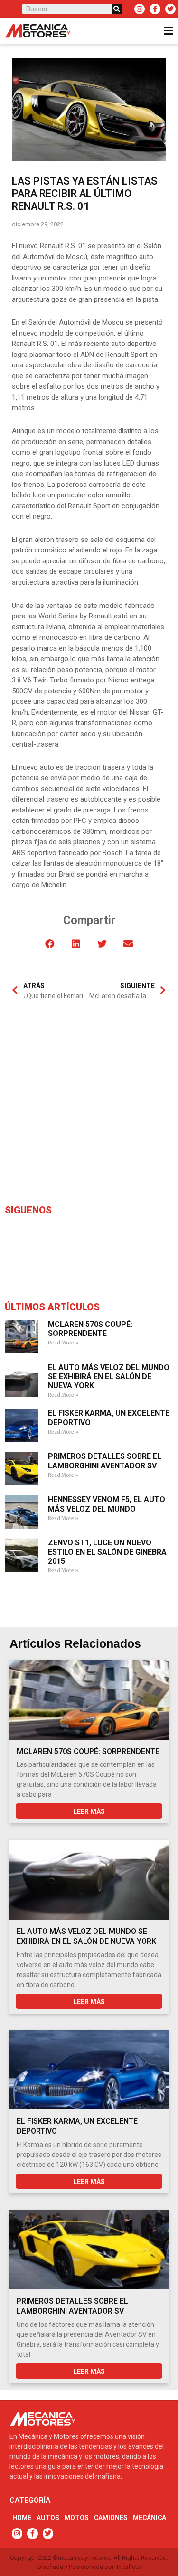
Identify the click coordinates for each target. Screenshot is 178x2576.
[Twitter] (170, 9)
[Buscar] (117, 9)
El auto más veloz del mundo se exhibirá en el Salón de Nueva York (109, 1377)
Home (22, 2518)
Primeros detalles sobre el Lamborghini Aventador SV (105, 1461)
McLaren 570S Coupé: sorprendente (90, 1329)
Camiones (111, 2518)
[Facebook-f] (155, 9)
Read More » (63, 1343)
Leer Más (89, 1811)
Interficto (129, 2567)
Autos (48, 2518)
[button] (50, 944)
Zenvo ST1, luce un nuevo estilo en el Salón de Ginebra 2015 (107, 1552)
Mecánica (150, 2518)
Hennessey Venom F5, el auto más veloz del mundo (107, 1504)
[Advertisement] (89, 1105)
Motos (77, 2518)
